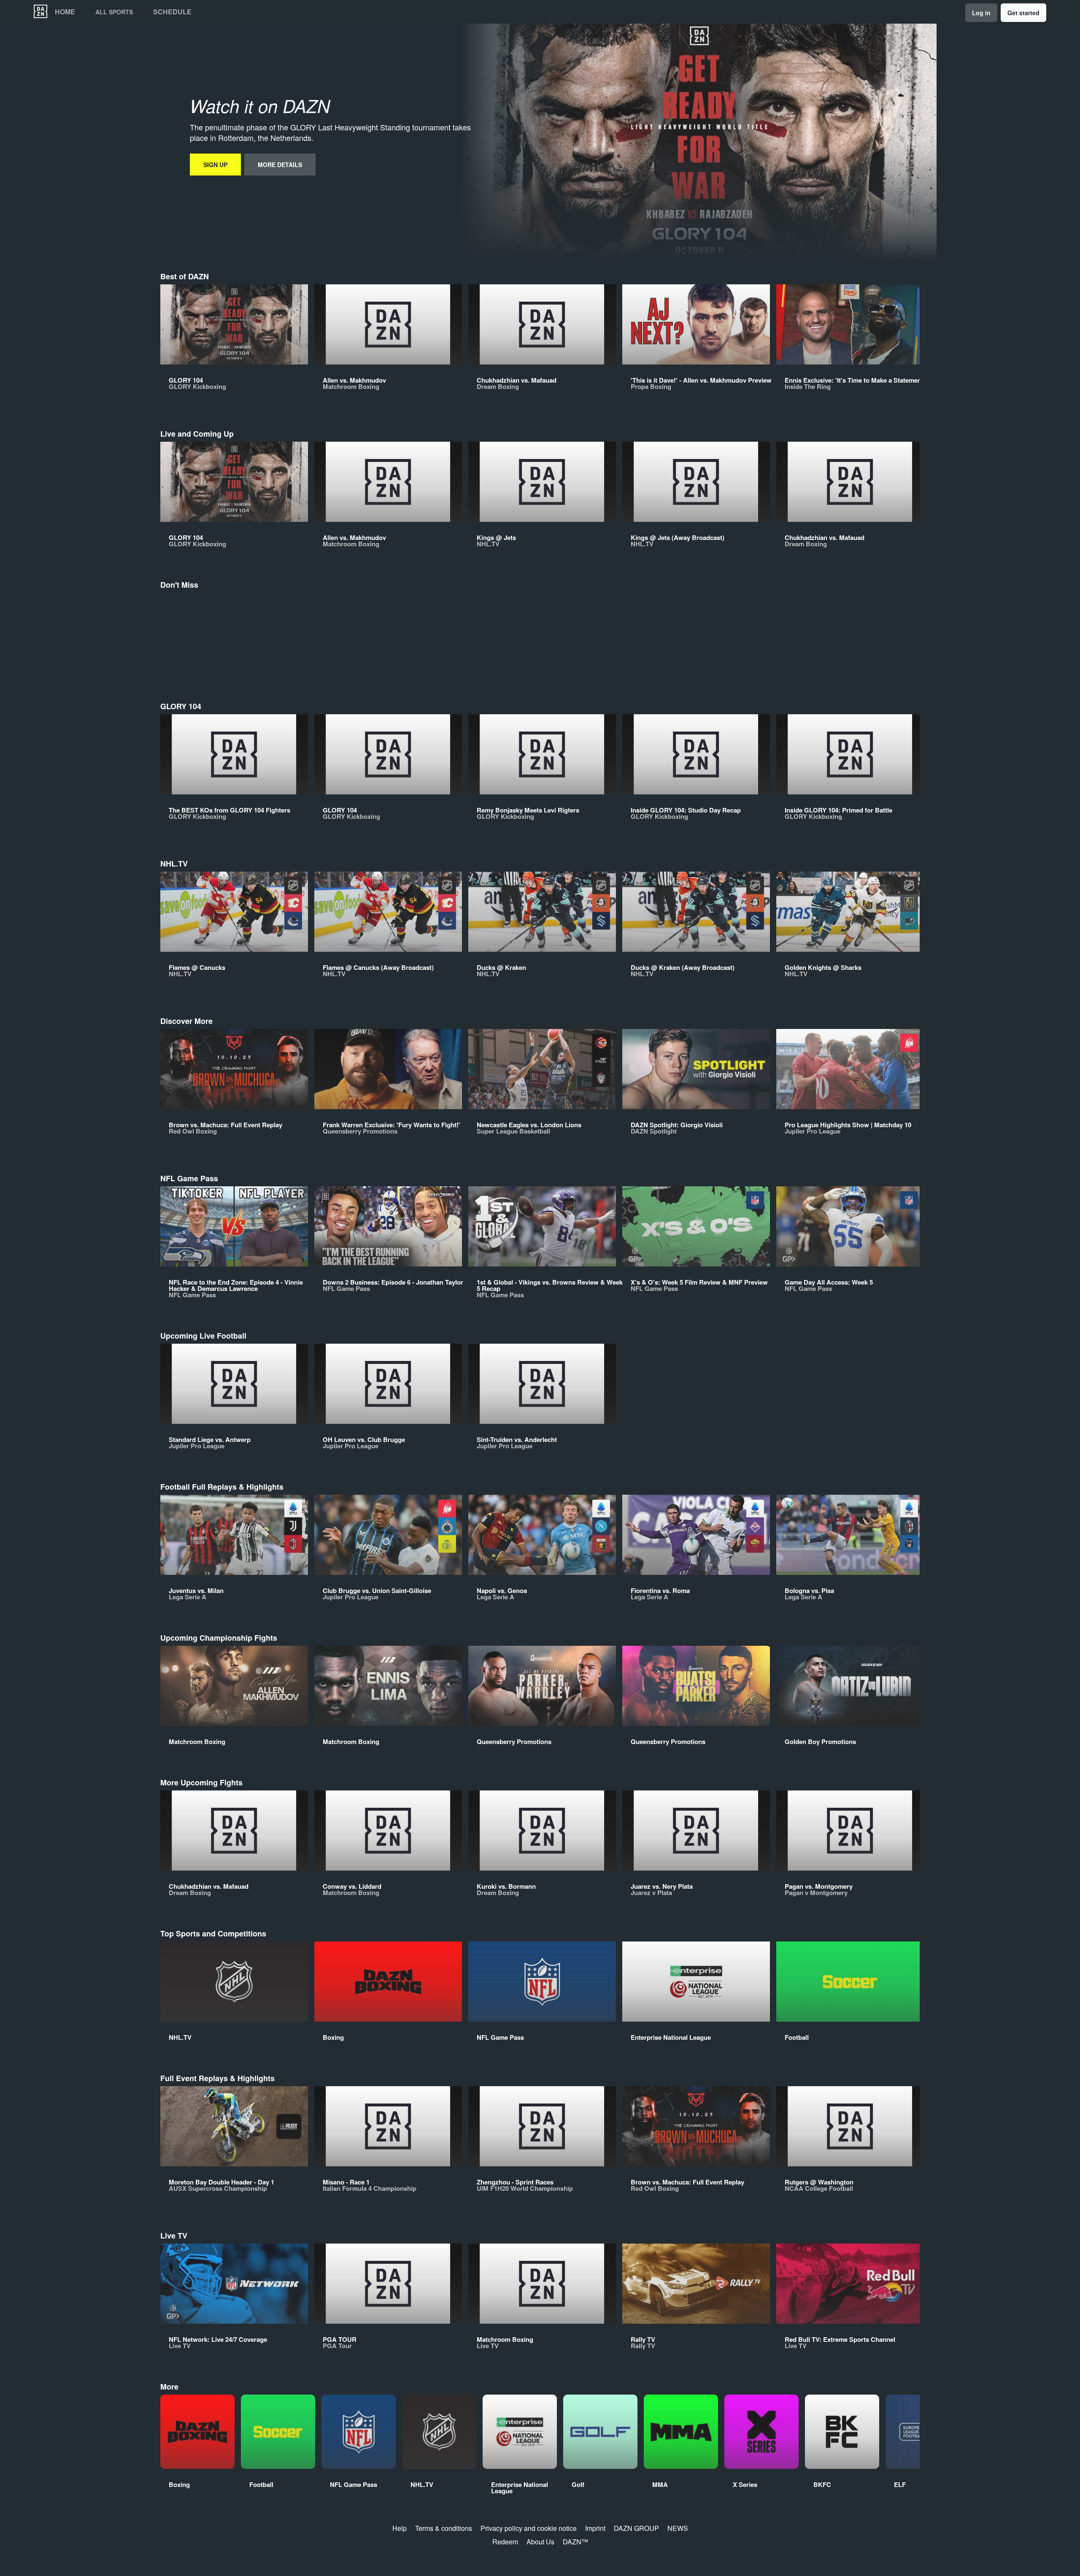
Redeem (505, 2542)
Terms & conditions (444, 2528)
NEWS (678, 2528)
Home (65, 12)
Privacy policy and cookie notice (529, 2528)
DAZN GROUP (636, 2528)
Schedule (172, 12)
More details (280, 165)
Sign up (215, 165)
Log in (981, 13)
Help (400, 2528)
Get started (1023, 13)
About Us (540, 2542)
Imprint (595, 2528)
